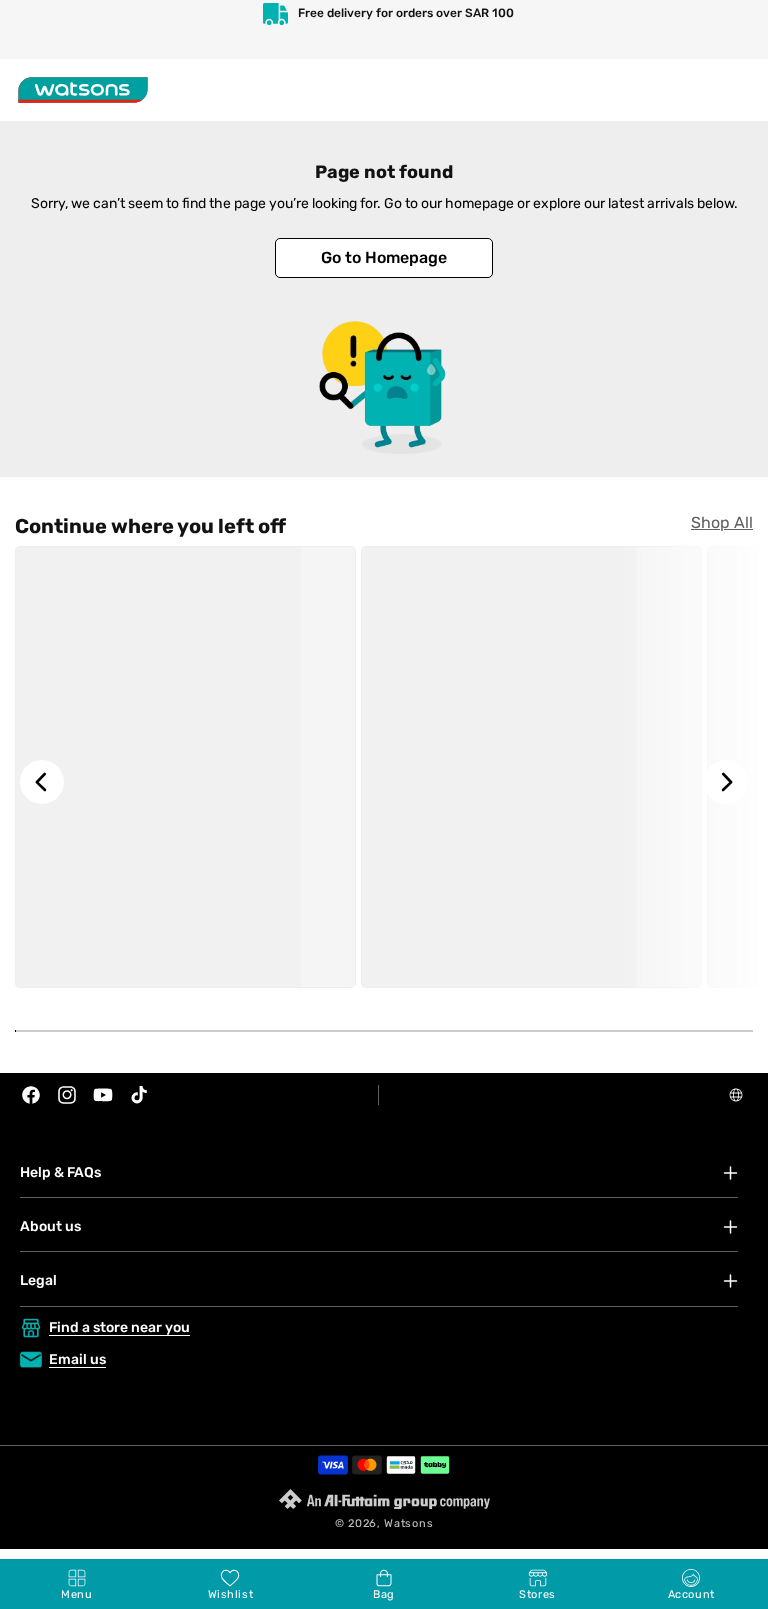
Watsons (408, 1523)
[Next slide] (726, 782)
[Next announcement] (732, 29)
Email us (77, 1359)
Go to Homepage (384, 257)
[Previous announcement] (36, 29)
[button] (77, 1584)
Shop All (722, 522)
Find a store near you (119, 1327)
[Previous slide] (42, 782)
